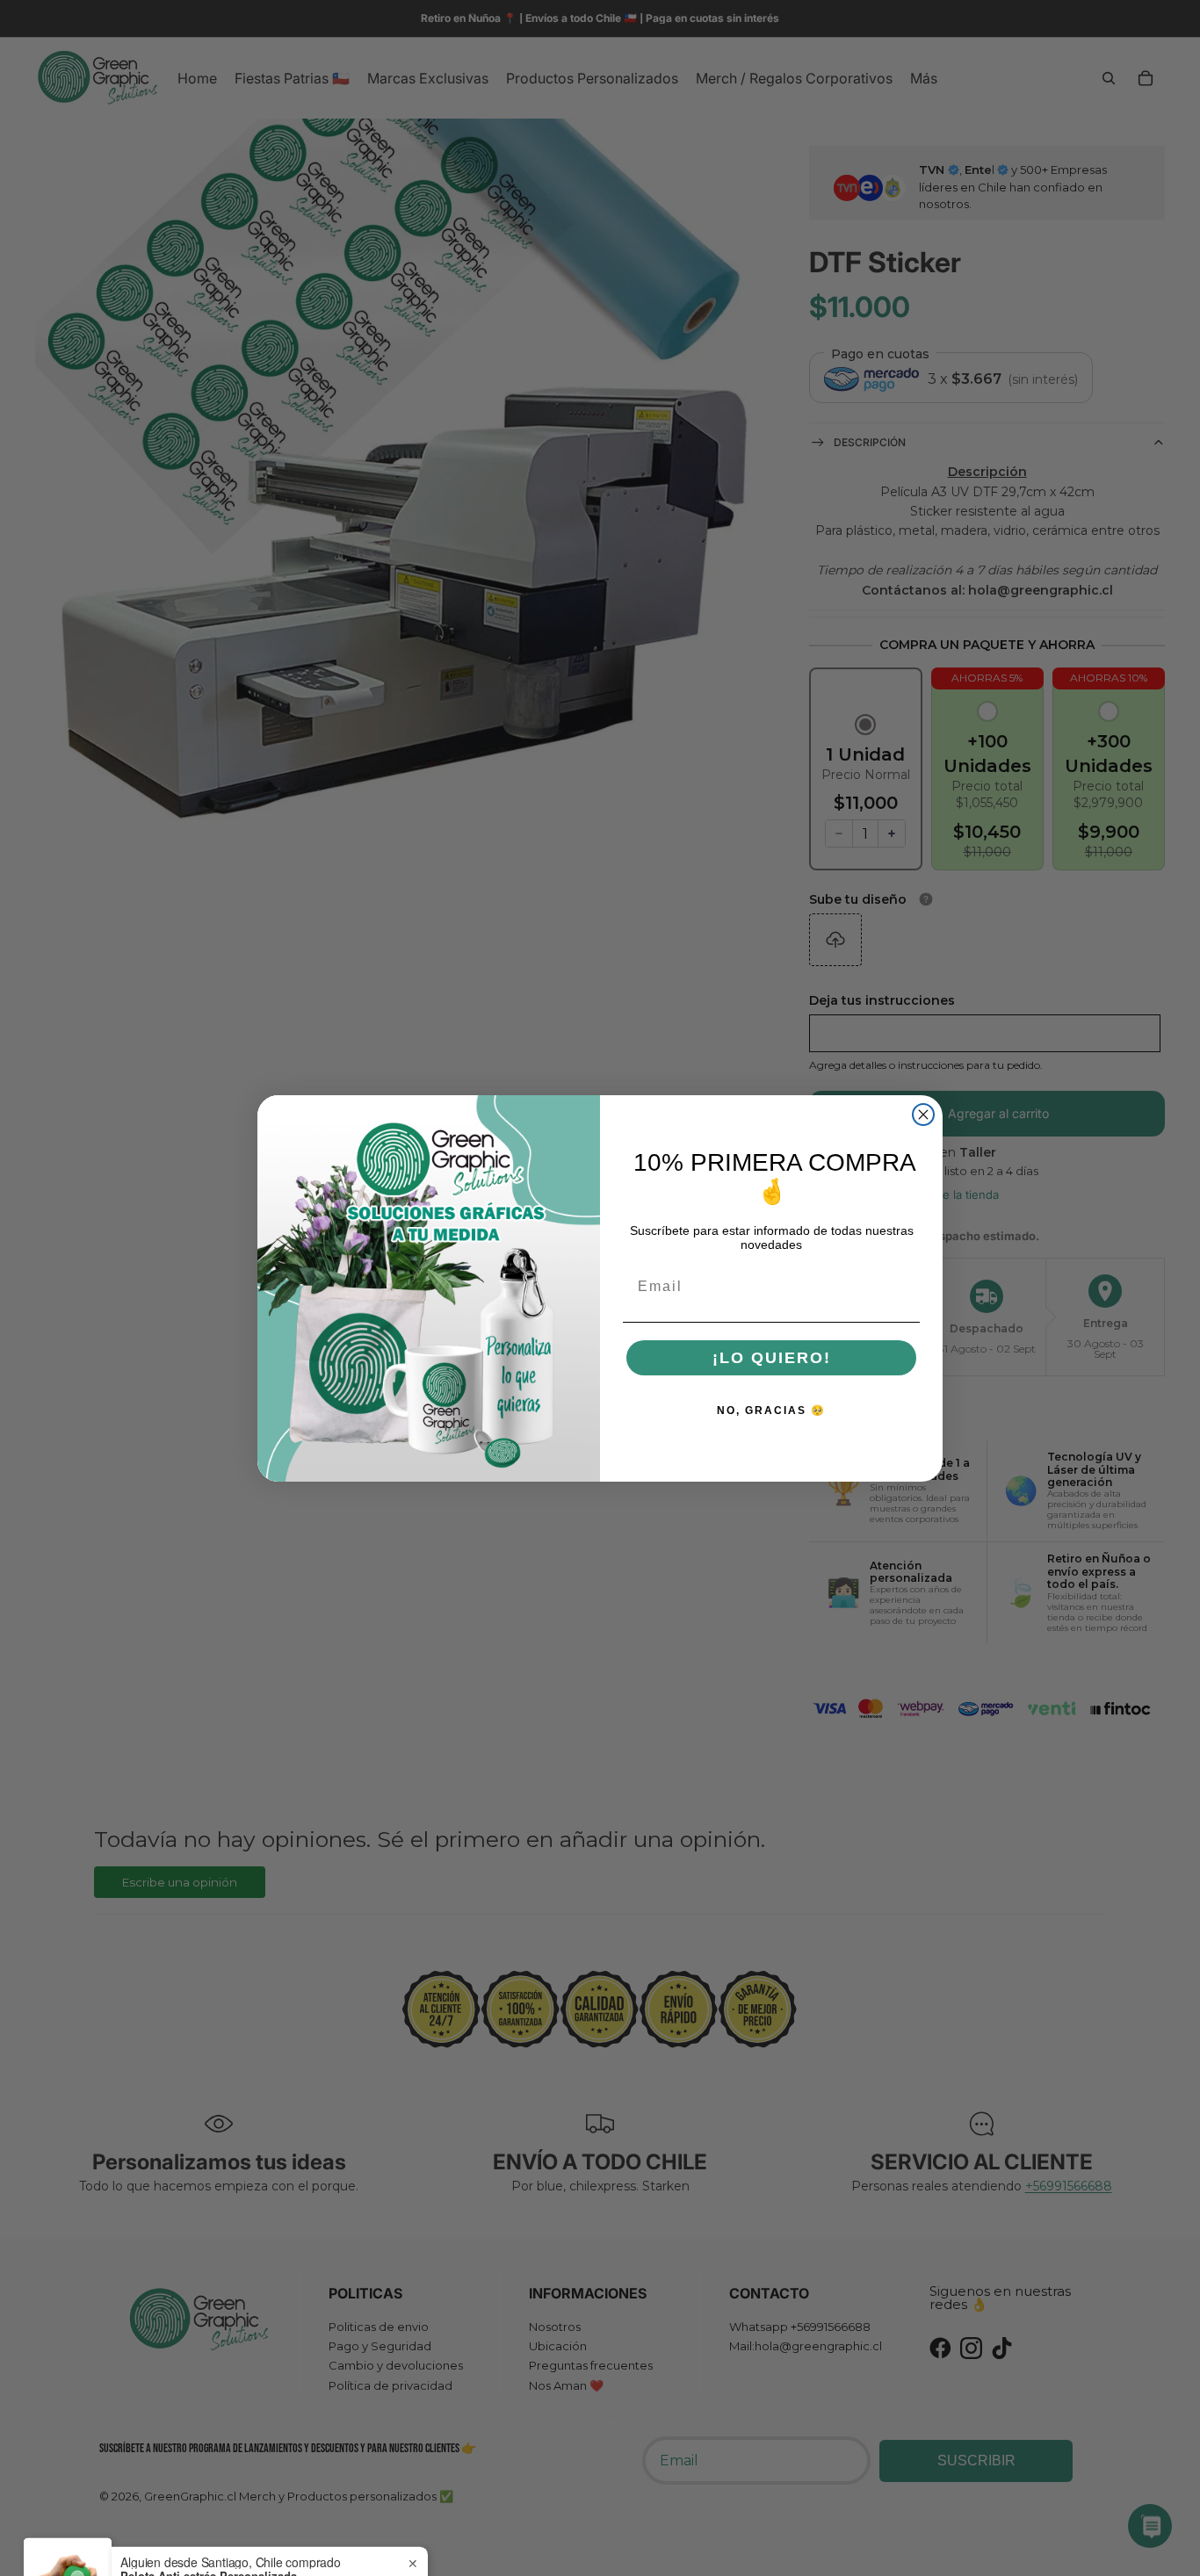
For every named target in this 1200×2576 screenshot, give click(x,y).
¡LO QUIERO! (772, 1357)
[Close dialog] (923, 1115)
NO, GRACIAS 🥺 (771, 1410)
